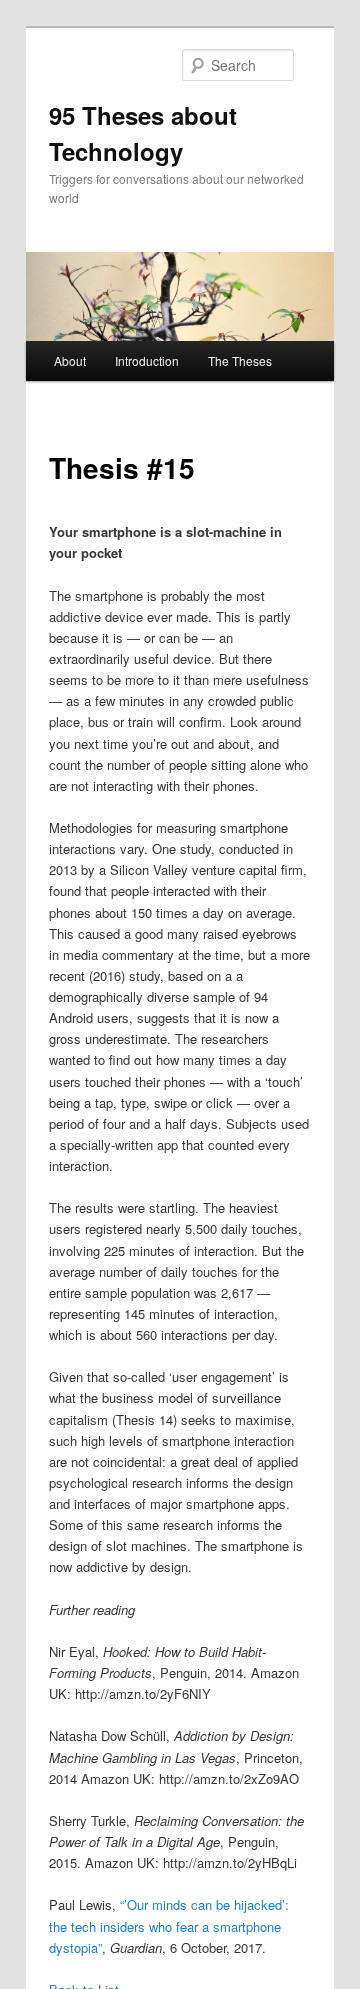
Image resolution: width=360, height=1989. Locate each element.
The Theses (240, 360)
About (70, 360)
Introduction (147, 360)
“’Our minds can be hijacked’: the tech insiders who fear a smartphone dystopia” (169, 1925)
